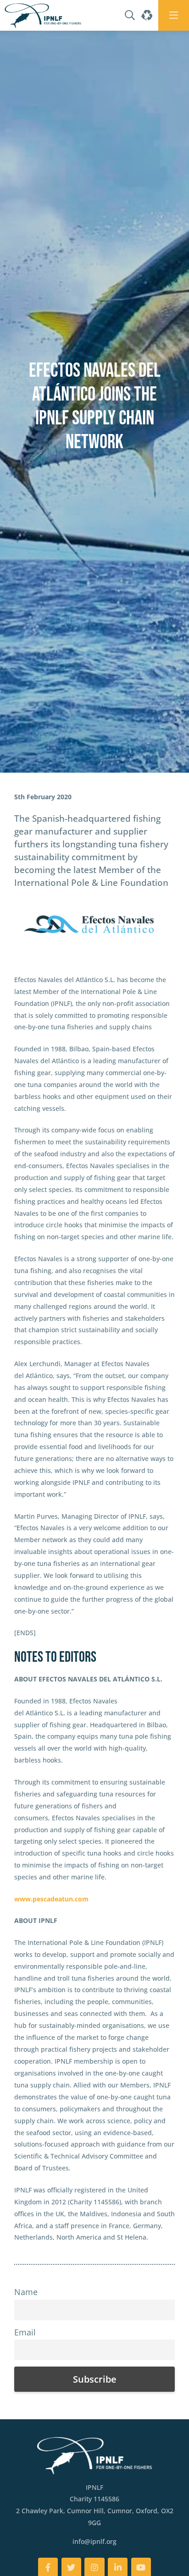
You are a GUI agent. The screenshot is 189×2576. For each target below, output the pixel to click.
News (45, 777)
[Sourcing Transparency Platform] (146, 15)
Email (25, 2332)
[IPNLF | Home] (43, 15)
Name (26, 2292)
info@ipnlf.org (94, 2541)
